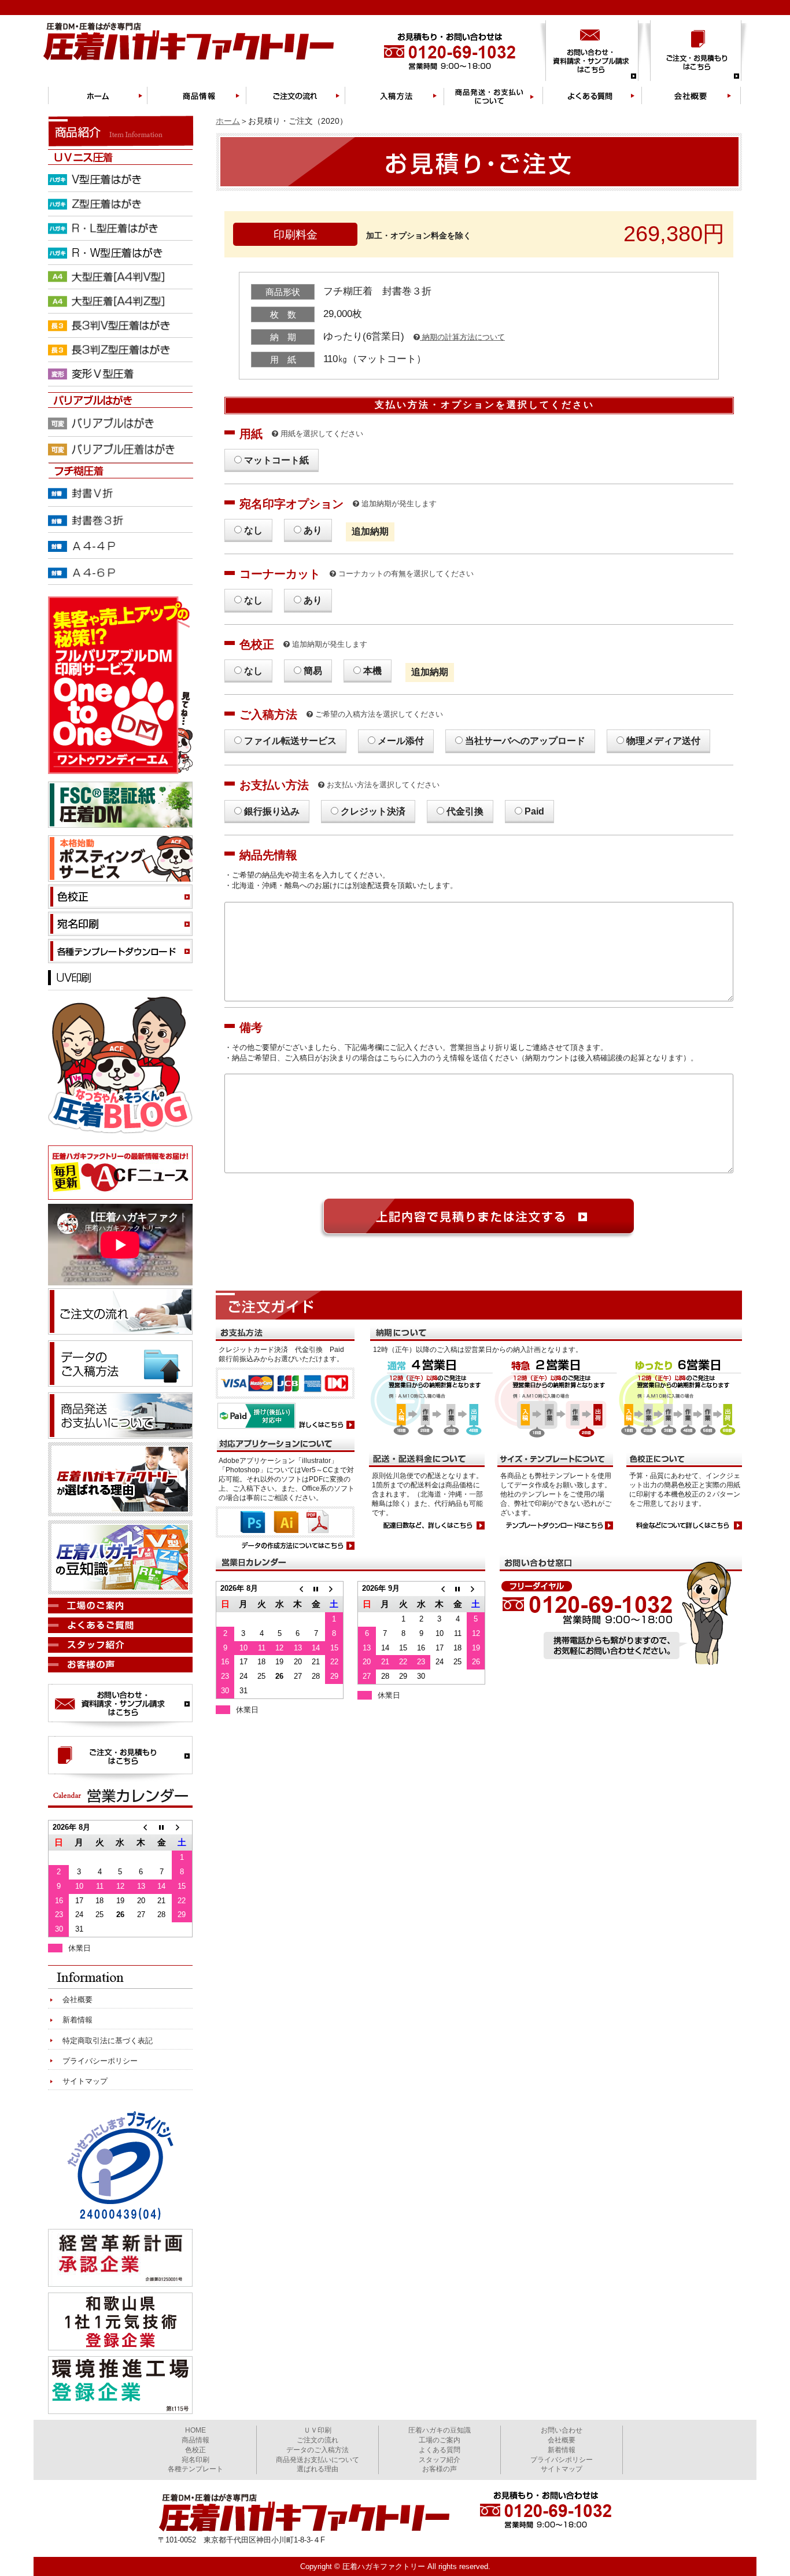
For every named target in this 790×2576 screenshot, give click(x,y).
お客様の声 (440, 2469)
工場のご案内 (440, 2440)
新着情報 (77, 2020)
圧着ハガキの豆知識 (440, 2430)
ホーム (228, 121)
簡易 (313, 671)
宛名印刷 (195, 2460)
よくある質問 (440, 2450)
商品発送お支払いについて (318, 2460)
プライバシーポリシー (100, 2061)
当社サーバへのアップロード (525, 741)
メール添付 (401, 741)
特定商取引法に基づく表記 (108, 2041)
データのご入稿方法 (318, 2450)
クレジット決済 (373, 811)
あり (313, 530)
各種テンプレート (195, 2469)
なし (253, 530)
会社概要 (77, 2000)
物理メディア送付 (663, 741)
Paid (534, 811)
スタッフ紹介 (440, 2460)
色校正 (195, 2450)
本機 (372, 671)
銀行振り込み (272, 811)
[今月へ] (316, 1589)
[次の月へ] (334, 1589)
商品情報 (195, 2440)
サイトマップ (85, 2081)
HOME (195, 2430)
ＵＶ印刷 (318, 2430)
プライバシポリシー (562, 2460)
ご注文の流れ (318, 2440)
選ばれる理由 (318, 2469)
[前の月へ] (298, 1589)
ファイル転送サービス (290, 741)
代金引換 (465, 811)
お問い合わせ (562, 2430)
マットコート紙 (276, 460)
